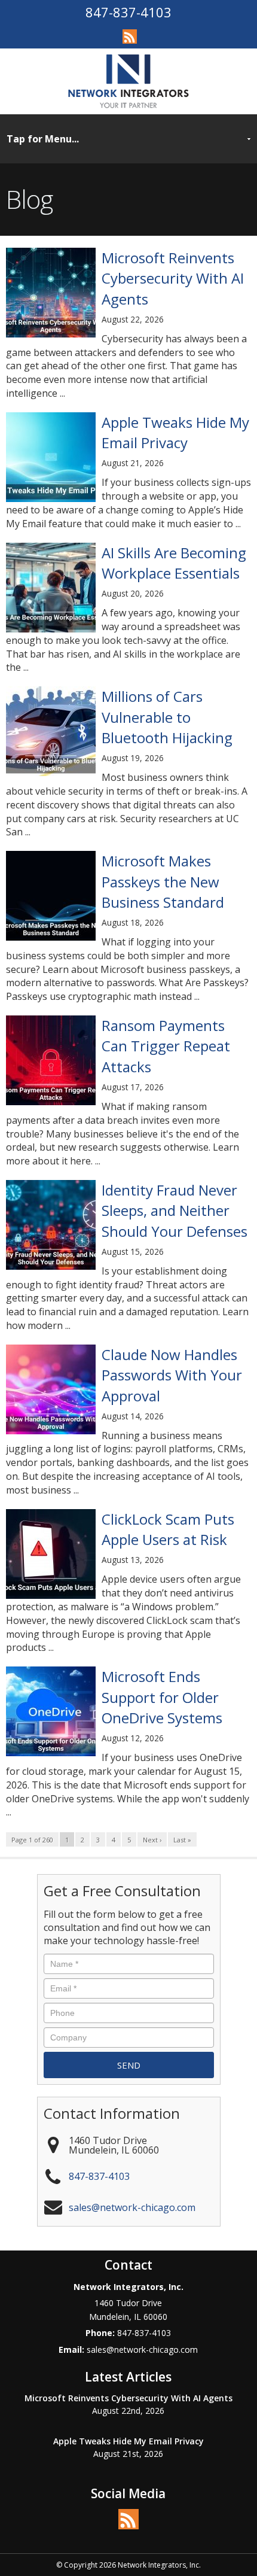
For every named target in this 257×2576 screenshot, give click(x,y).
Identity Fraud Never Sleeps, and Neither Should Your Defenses (175, 1211)
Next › (152, 1840)
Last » (182, 1840)
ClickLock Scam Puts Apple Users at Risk (168, 1529)
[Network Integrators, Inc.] (128, 81)
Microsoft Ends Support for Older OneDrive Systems (162, 1697)
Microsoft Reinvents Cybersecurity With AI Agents (173, 278)
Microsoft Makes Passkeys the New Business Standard (163, 881)
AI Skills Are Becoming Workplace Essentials (174, 563)
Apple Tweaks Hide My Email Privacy (175, 432)
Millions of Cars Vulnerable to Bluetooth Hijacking (167, 717)
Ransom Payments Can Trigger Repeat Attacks (166, 1046)
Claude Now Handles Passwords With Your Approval (172, 1375)
